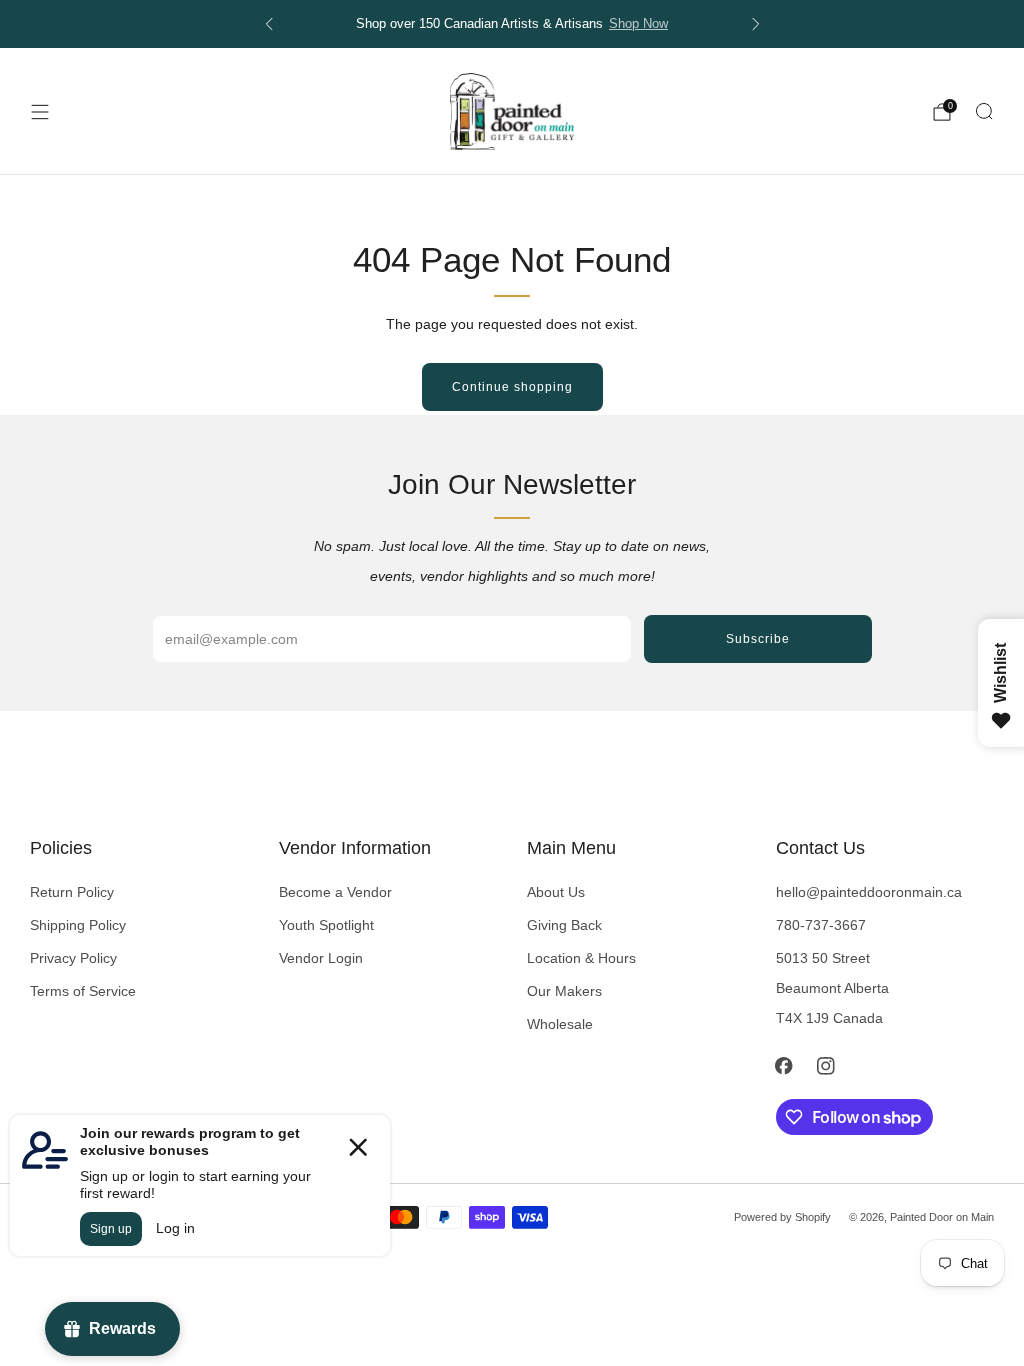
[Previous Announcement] (269, 24)
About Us (556, 892)
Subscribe (758, 639)
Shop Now (638, 24)
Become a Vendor (335, 892)
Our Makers (564, 991)
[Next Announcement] (756, 24)
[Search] (984, 111)
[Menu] (40, 112)
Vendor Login (321, 958)
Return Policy (72, 892)
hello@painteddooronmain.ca (869, 892)
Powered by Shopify (782, 1217)
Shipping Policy (78, 925)
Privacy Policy (73, 958)
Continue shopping (512, 387)
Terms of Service (83, 991)
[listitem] (512, 24)
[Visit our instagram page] (826, 1066)
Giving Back (564, 925)
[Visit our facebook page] (784, 1066)
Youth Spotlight (326, 925)
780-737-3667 (821, 925)
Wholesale (560, 1024)
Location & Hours (581, 958)
